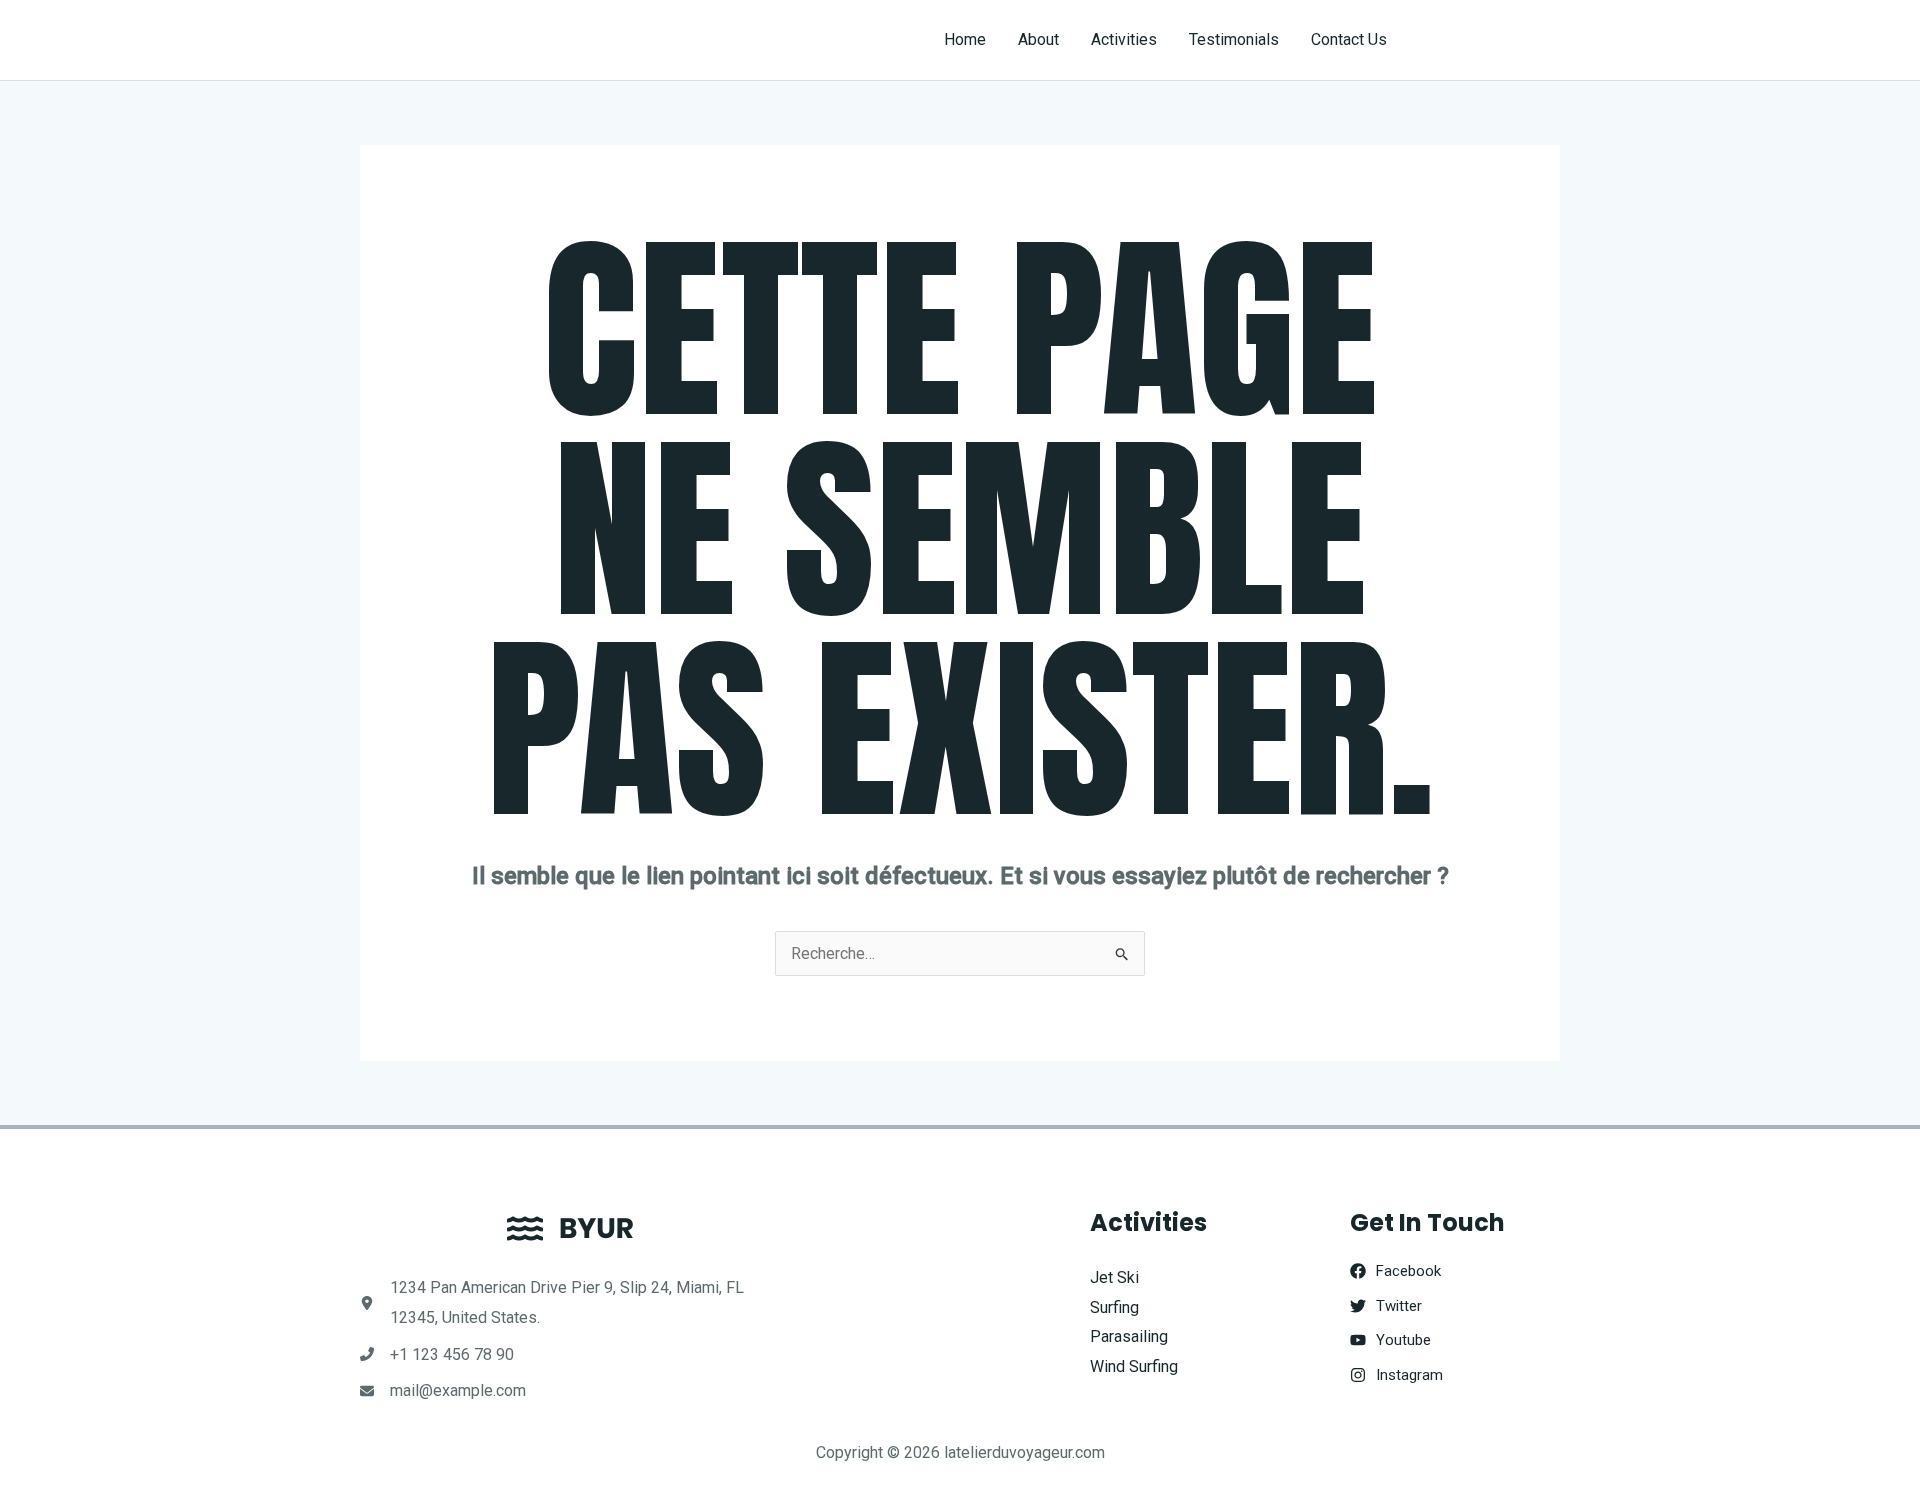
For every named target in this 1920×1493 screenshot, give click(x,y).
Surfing (1114, 1307)
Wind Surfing (1134, 1366)
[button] (1491, 40)
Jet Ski (1114, 1277)
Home (965, 39)
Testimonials (1234, 39)
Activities (1124, 39)
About (1038, 39)
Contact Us (1349, 39)
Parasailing (1129, 1336)
